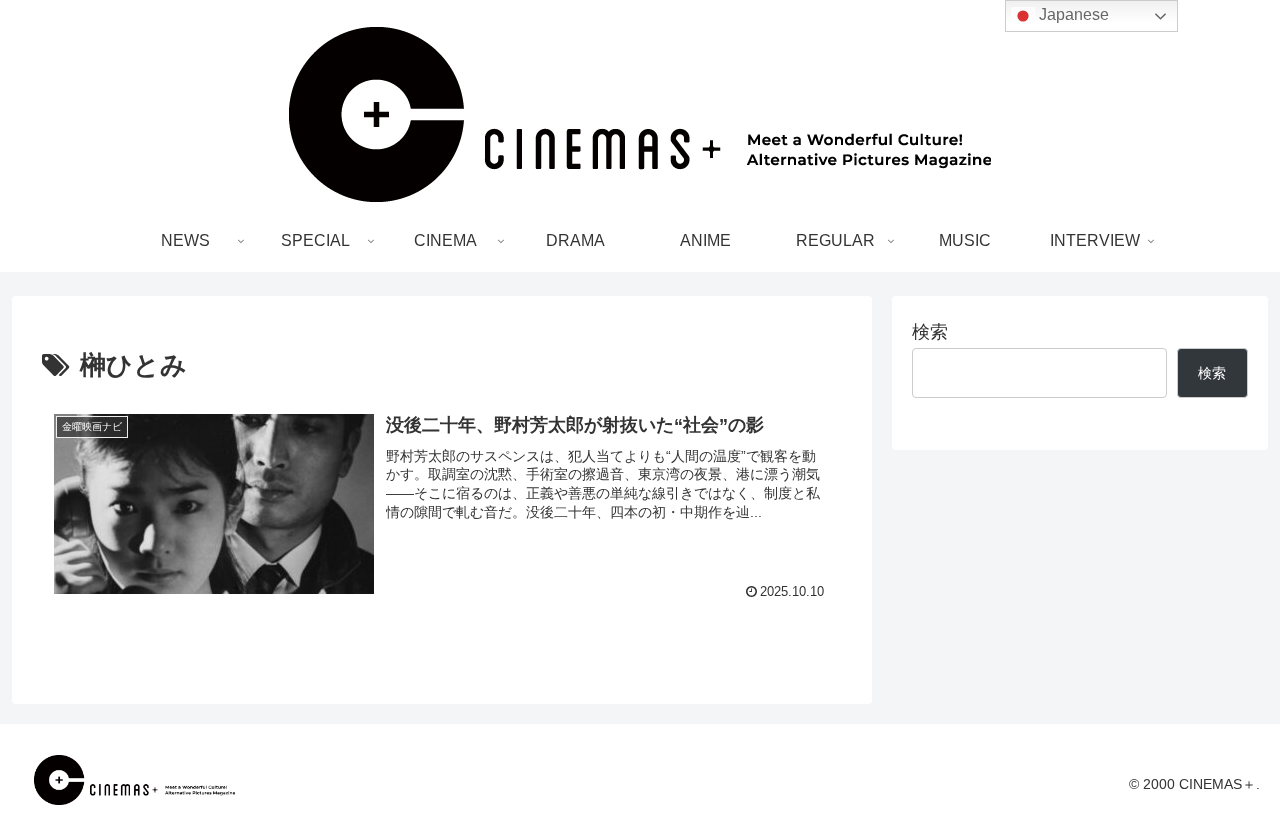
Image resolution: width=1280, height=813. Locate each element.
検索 (930, 332)
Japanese (1072, 14)
